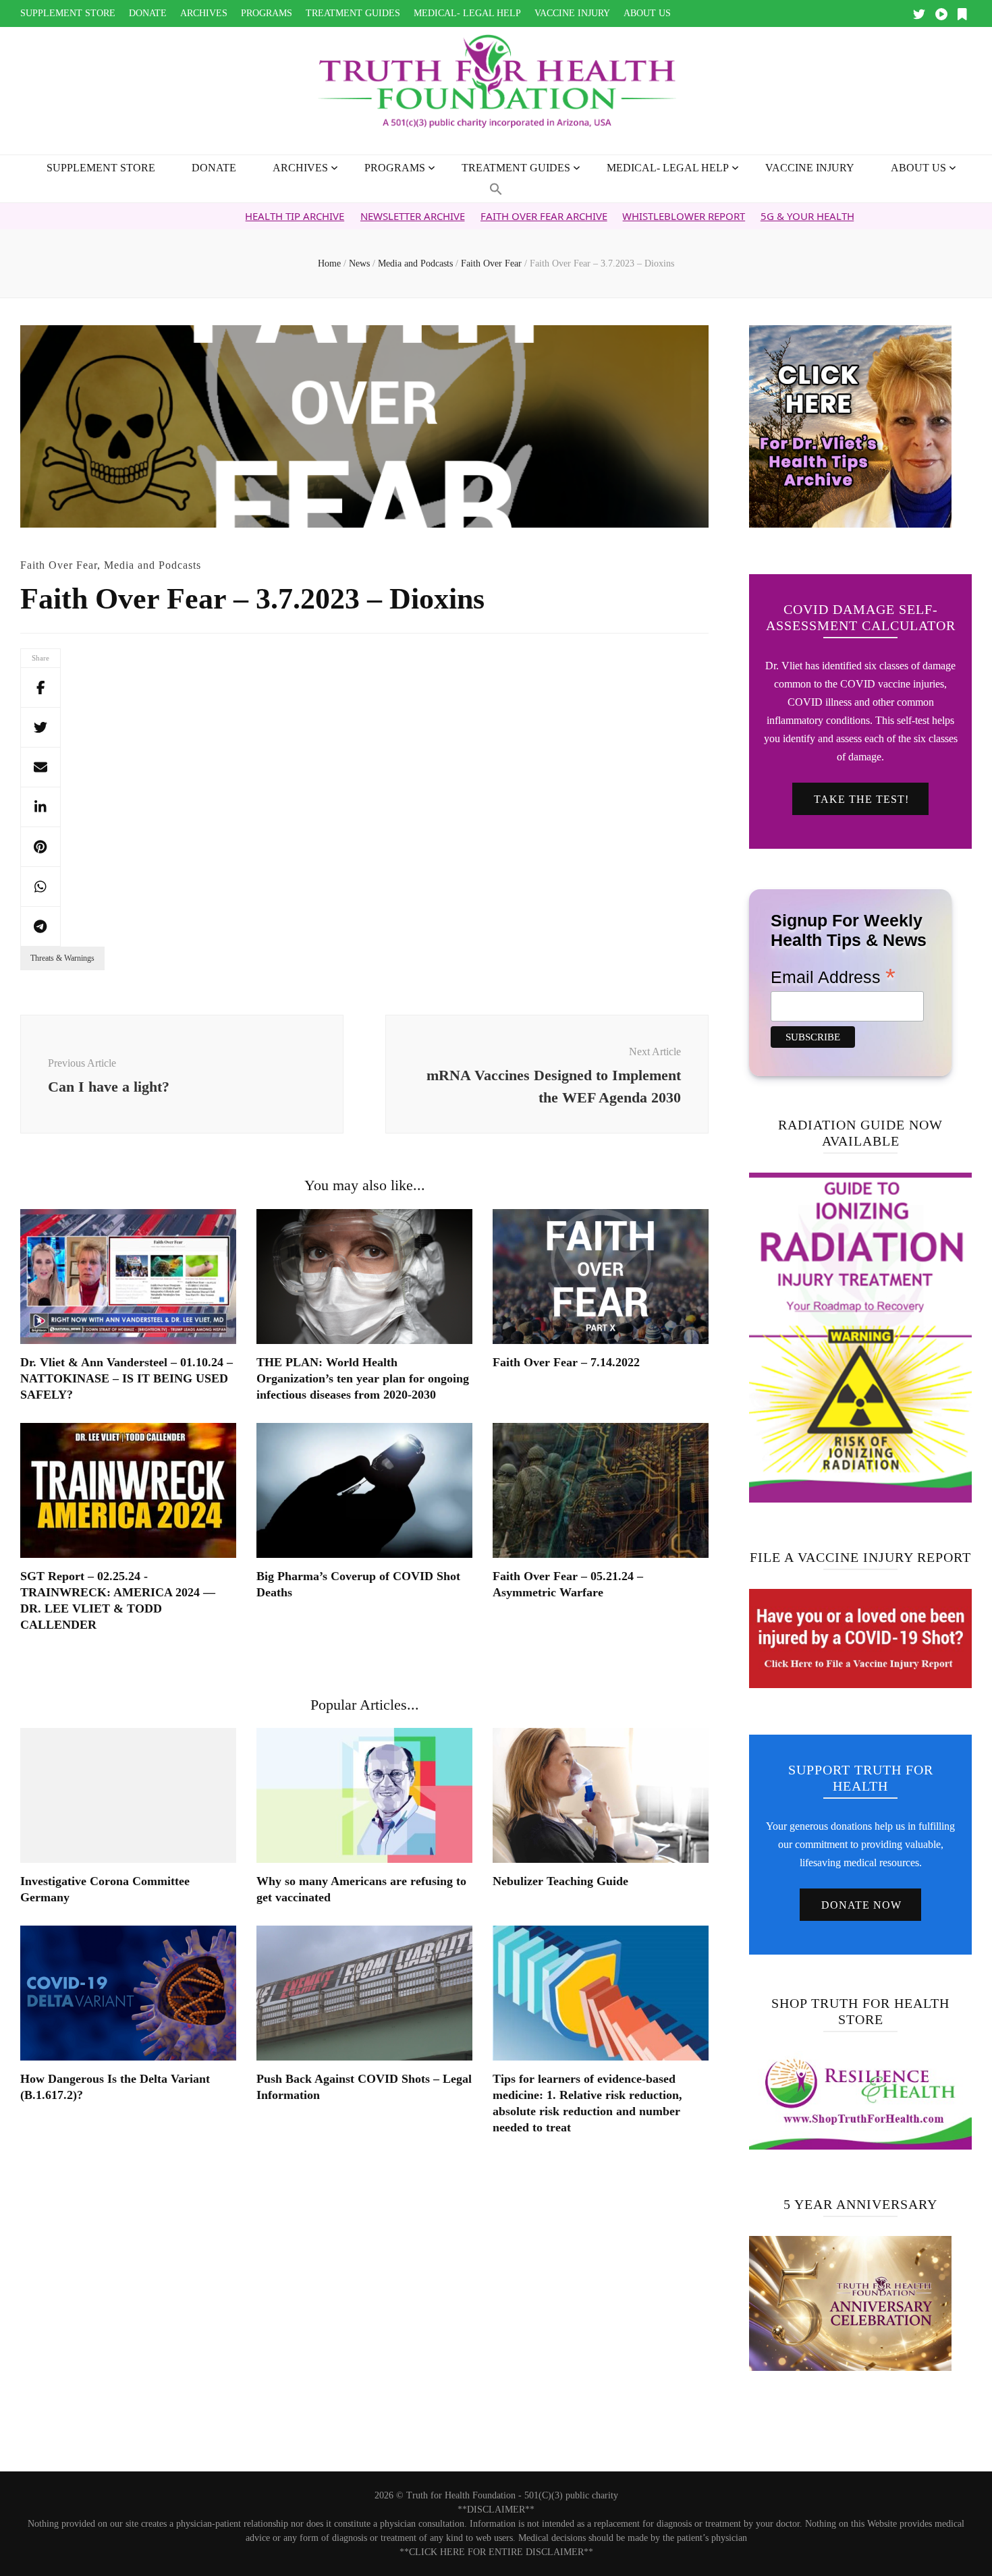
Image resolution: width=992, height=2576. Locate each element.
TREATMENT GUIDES (353, 13)
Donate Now (861, 1905)
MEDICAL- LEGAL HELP (467, 13)
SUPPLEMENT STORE (68, 13)
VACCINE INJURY (572, 13)
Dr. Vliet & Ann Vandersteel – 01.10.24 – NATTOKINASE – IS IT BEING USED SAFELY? (127, 1378)
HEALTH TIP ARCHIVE (192, 216)
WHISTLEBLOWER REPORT (581, 216)
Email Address (833, 976)
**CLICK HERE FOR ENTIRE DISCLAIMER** (496, 2552)
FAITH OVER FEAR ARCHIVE (441, 216)
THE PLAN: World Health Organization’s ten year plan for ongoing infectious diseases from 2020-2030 (363, 1378)
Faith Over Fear (59, 565)
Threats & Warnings (62, 958)
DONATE (148, 13)
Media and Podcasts (153, 565)
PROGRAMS (267, 13)
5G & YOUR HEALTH (704, 216)
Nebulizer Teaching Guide (560, 1881)
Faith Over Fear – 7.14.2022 (566, 1362)
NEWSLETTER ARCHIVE (310, 216)
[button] (496, 190)
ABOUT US (647, 13)
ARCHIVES (204, 13)
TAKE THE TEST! (861, 799)
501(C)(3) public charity (571, 2495)
